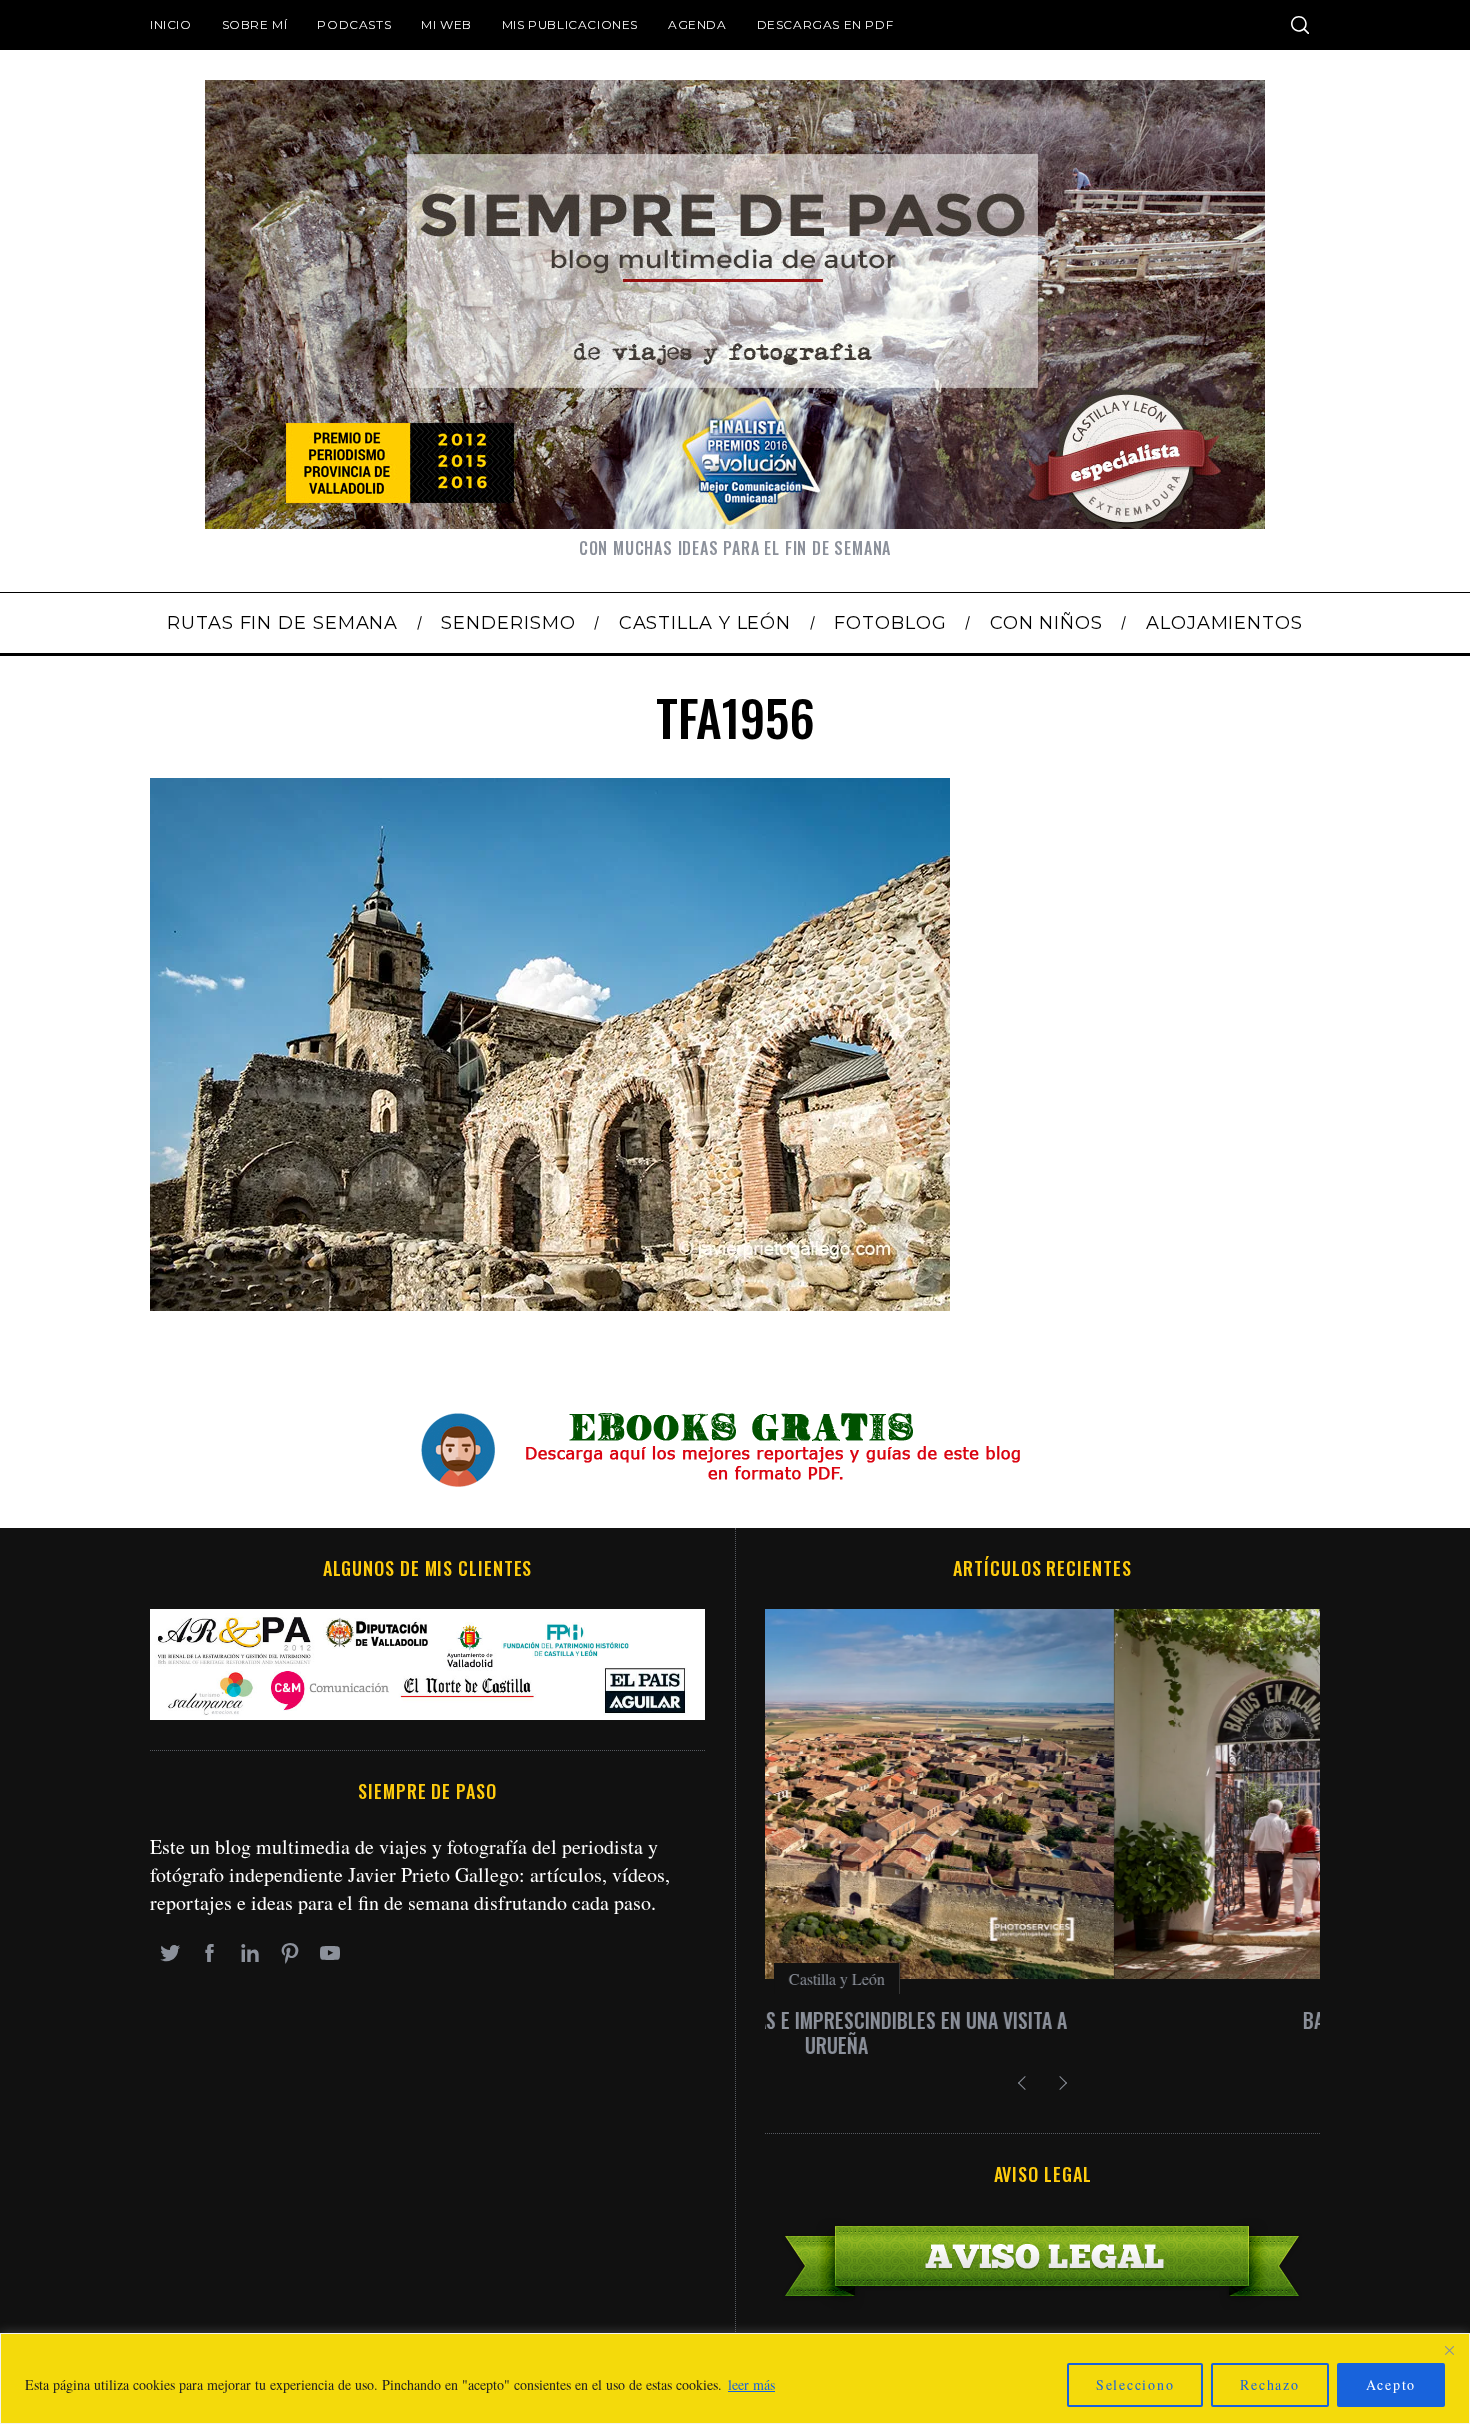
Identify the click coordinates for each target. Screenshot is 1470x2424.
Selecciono (1135, 2384)
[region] (735, 2378)
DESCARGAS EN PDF (825, 24)
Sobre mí (255, 24)
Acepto (1391, 2384)
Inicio (171, 24)
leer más (751, 2384)
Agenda (697, 24)
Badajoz (1043, 1978)
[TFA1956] (550, 1303)
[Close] (1449, 2350)
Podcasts (354, 24)
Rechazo (1269, 2384)
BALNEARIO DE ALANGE (1042, 2020)
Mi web (446, 24)
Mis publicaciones (570, 24)
